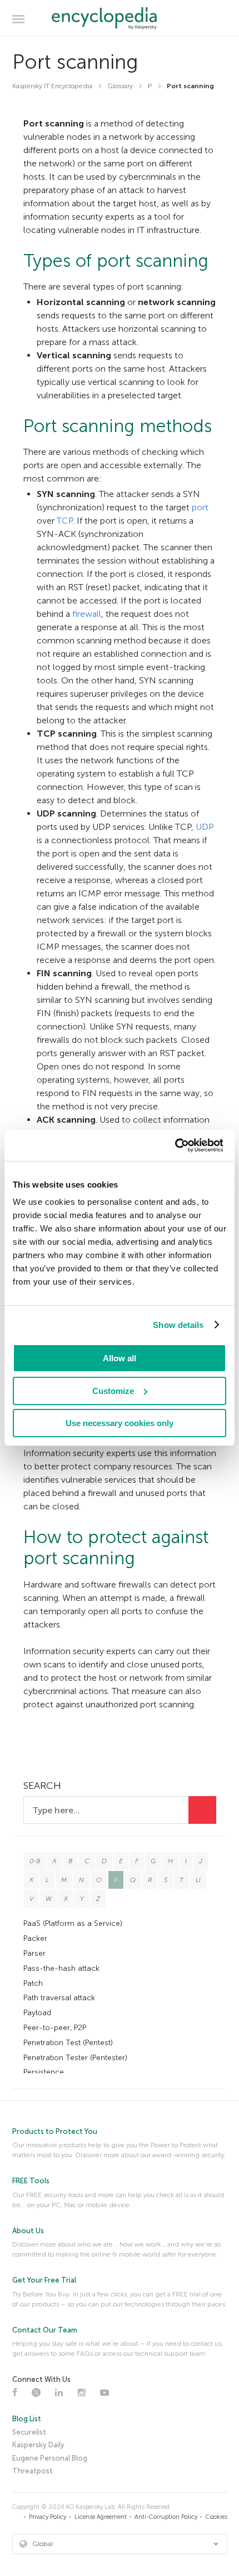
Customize (113, 1391)
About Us (28, 2231)
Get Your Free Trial (44, 2280)
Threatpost (33, 2471)
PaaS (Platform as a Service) (73, 1923)
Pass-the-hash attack (61, 1968)
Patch (33, 1983)
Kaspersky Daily (38, 2445)
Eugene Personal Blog (50, 2458)
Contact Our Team (45, 2330)
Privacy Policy (48, 2517)
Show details (178, 1325)
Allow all (120, 1358)
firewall (87, 614)
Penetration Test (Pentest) (68, 2043)
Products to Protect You (55, 2131)
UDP (205, 827)
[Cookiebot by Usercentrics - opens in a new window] (174, 1145)
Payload (37, 2013)
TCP (65, 521)
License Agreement (101, 2517)
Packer (35, 1938)
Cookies (216, 2517)
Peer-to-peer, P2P (55, 2028)
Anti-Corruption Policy (166, 2517)
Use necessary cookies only (120, 1423)
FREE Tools (31, 2181)
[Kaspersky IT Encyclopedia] (120, 18)
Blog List (27, 2419)
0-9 (35, 1861)
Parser (34, 1953)
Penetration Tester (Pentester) (75, 2058)
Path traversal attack (59, 1998)
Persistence (44, 2072)
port (200, 507)
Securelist (29, 2432)
